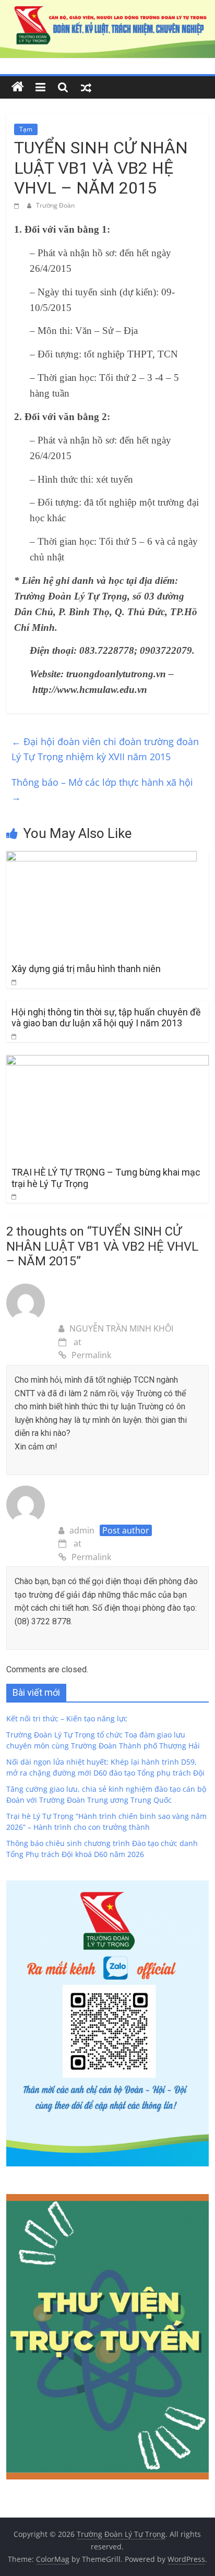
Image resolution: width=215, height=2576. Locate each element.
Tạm (26, 129)
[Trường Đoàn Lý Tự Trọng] (18, 87)
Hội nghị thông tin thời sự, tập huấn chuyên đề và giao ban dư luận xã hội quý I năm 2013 (106, 1018)
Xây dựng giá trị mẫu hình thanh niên (86, 969)
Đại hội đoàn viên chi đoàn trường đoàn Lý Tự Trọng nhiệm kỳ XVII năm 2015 (105, 749)
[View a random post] (86, 87)
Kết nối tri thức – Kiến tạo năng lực (67, 1718)
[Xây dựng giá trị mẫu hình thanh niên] (101, 857)
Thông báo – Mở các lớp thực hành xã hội (102, 790)
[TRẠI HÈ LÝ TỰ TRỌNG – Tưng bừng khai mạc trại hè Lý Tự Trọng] (107, 1061)
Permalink (91, 1355)
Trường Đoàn (55, 205)
